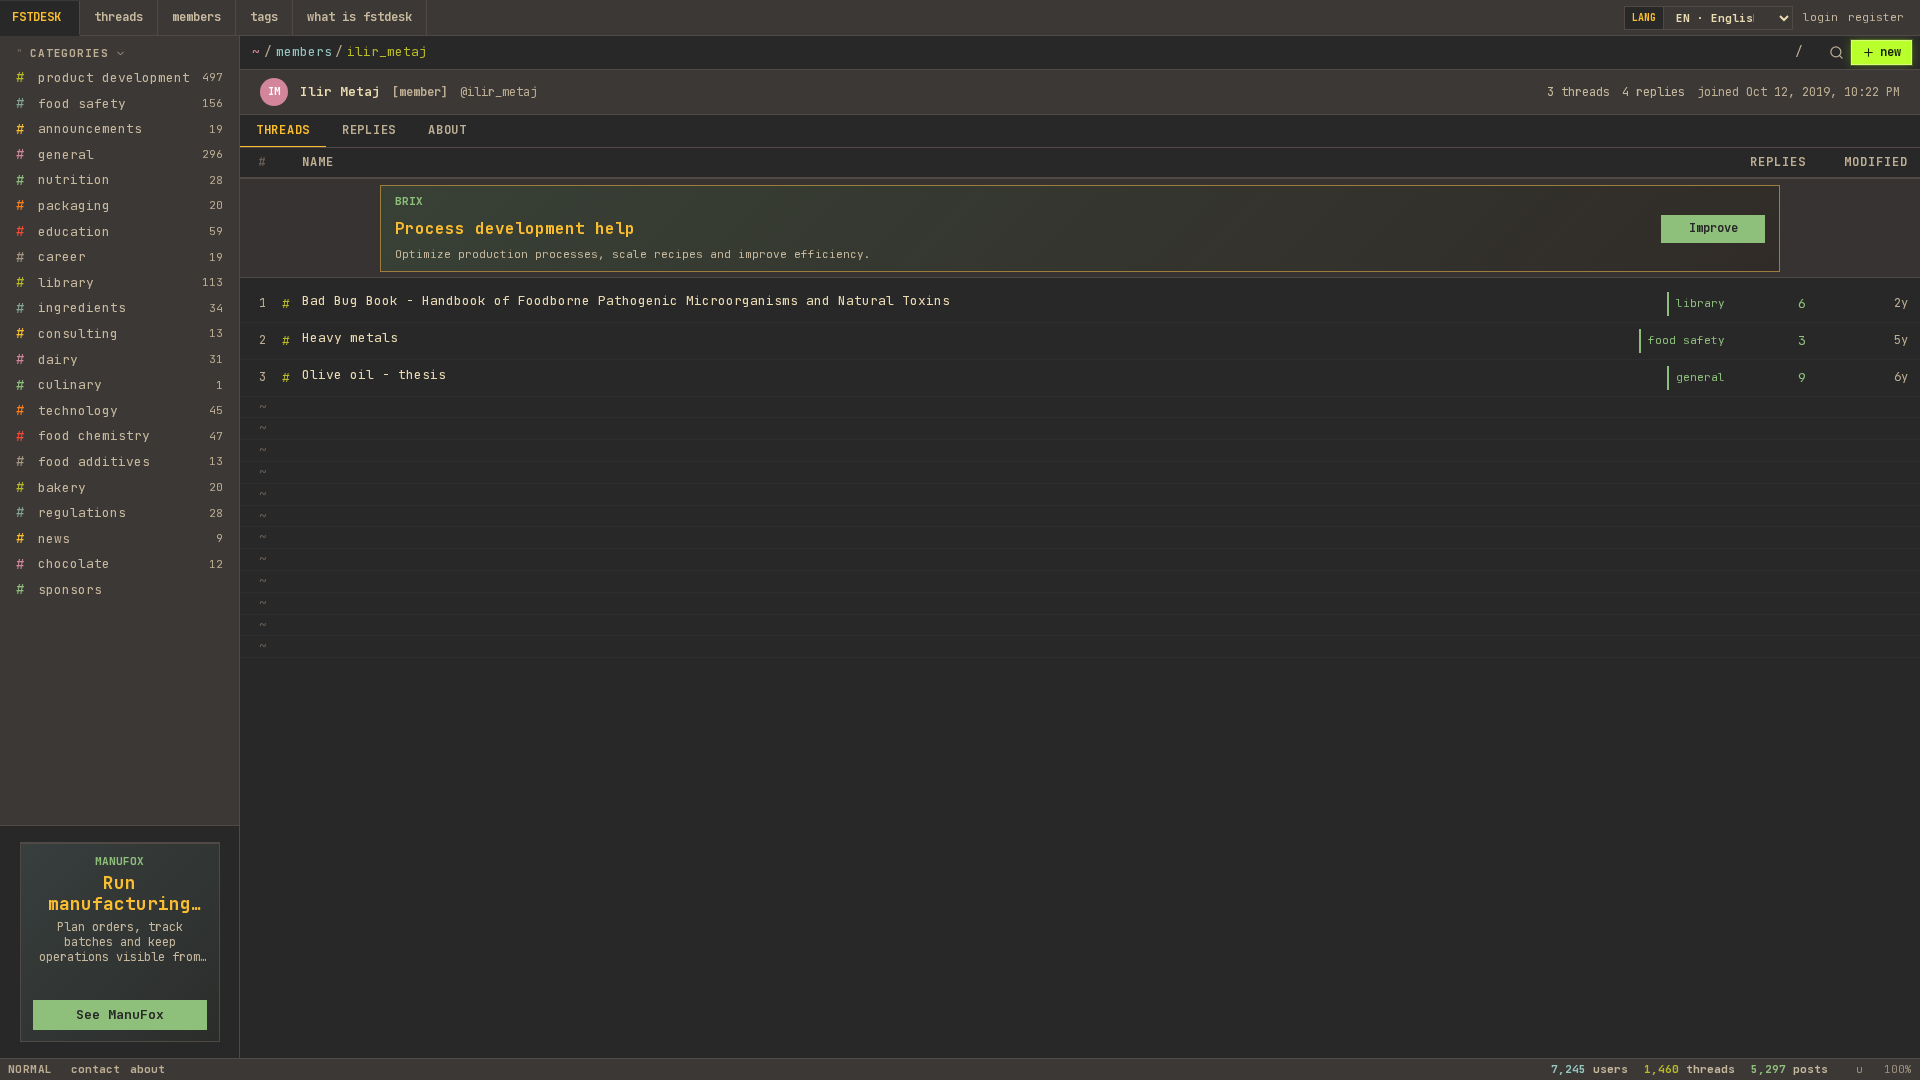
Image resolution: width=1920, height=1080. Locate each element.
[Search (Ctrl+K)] (1836, 53)
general (1700, 377)
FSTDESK (36, 17)
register (1876, 17)
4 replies (1653, 92)
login (1820, 17)
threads (118, 17)
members (196, 17)
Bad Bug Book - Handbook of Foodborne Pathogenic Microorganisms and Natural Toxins (626, 300)
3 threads (1578, 92)
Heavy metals (350, 337)
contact (95, 1069)
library (1700, 303)
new (1890, 52)
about (147, 1069)
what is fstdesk (359, 17)
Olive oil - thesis (374, 374)
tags (264, 17)
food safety (1686, 340)
